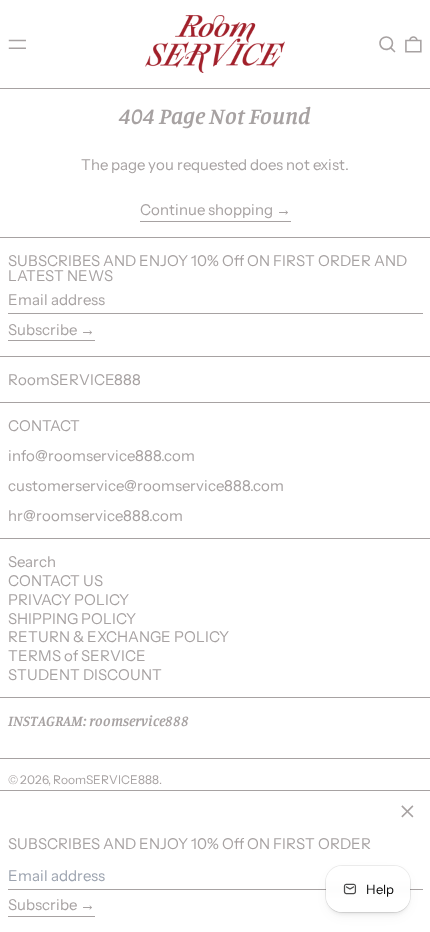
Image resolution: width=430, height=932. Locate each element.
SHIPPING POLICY (72, 618)
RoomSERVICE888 (74, 379)
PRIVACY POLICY (68, 599)
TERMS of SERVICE (77, 655)
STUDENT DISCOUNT (85, 674)
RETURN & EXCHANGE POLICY (118, 636)
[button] (387, 44)
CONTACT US (55, 580)
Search (32, 561)
